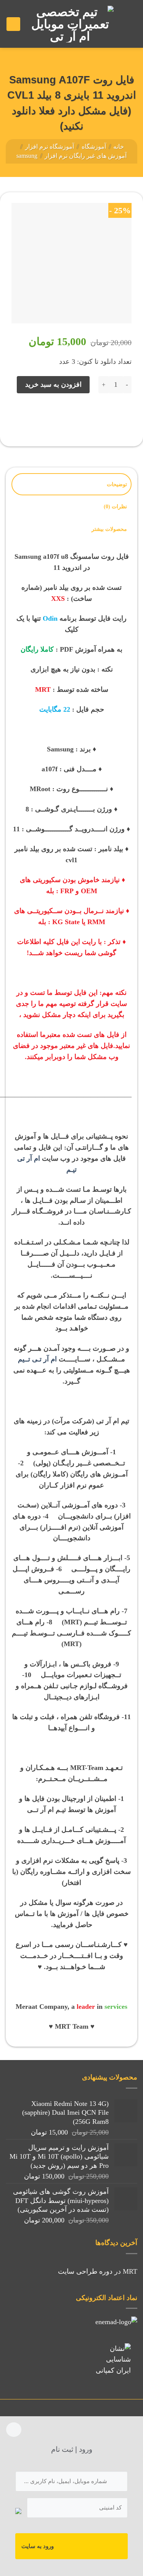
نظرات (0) (115, 506)
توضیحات (117, 484)
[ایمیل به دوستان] (77, 416)
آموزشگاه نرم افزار (50, 147)
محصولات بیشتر (109, 529)
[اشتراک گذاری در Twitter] (93, 416)
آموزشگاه (94, 147)
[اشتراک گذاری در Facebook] (108, 416)
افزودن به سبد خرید (53, 384)
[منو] (128, 24)
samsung (27, 156)
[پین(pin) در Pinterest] (62, 416)
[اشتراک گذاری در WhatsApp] (124, 416)
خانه (119, 147)
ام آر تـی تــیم (37, 1359)
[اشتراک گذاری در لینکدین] (46, 416)
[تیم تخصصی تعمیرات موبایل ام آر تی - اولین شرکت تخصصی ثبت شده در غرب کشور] (70, 24)
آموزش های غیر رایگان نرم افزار (86, 156)
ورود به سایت (38, 2546)
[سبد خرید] (13, 24)
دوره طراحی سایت (85, 2271)
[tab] (71, 484)
